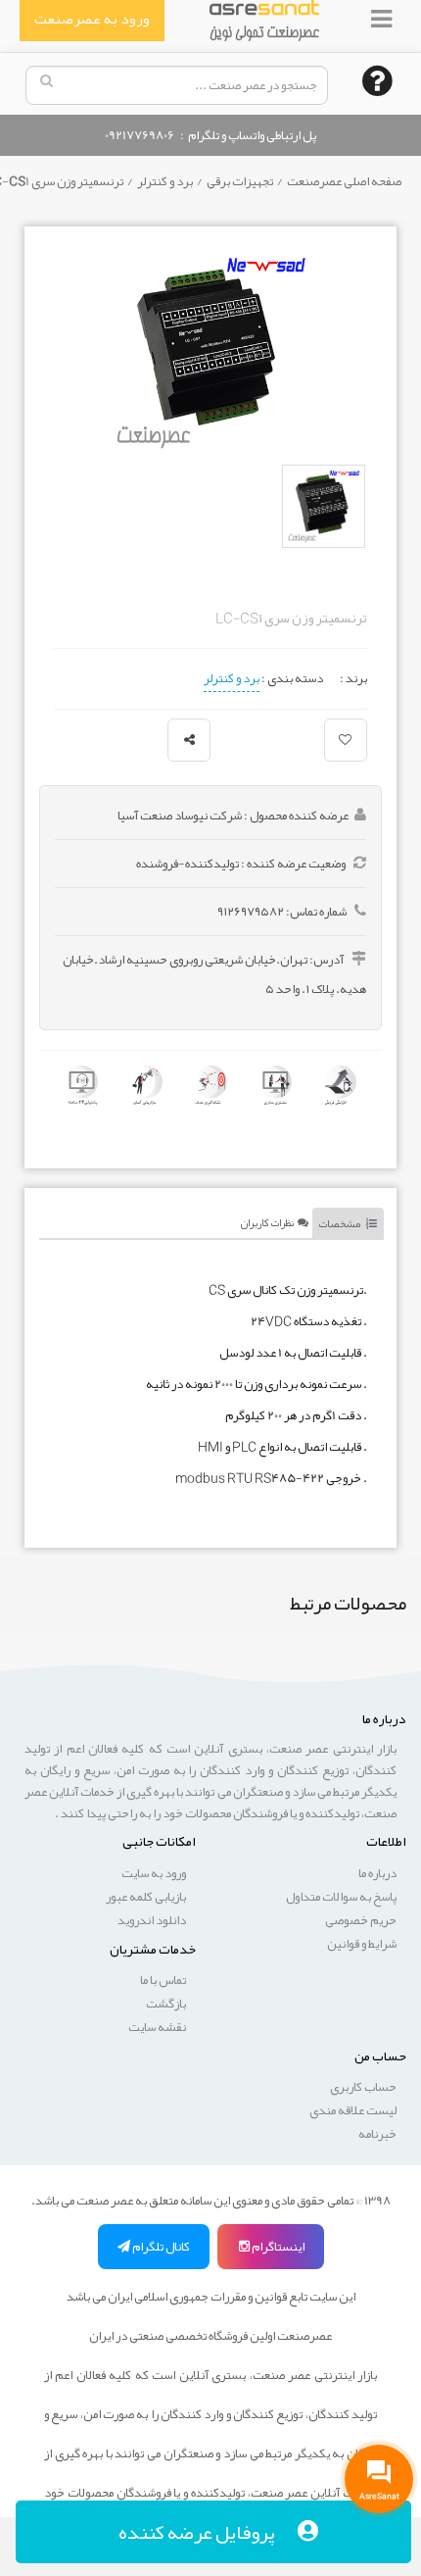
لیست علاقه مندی (353, 2110)
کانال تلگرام (160, 2247)
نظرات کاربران (269, 1222)
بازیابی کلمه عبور (146, 1897)
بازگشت (166, 2004)
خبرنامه (377, 2134)
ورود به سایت (154, 1873)
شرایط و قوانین (362, 1944)
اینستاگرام (277, 2247)
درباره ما (377, 1873)
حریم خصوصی (361, 1920)
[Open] (383, 19)
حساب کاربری (363, 2087)
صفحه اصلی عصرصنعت (343, 181)
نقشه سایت (157, 2027)
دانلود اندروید (152, 1920)
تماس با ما (163, 1980)
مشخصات (343, 1223)
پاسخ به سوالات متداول (341, 1897)
